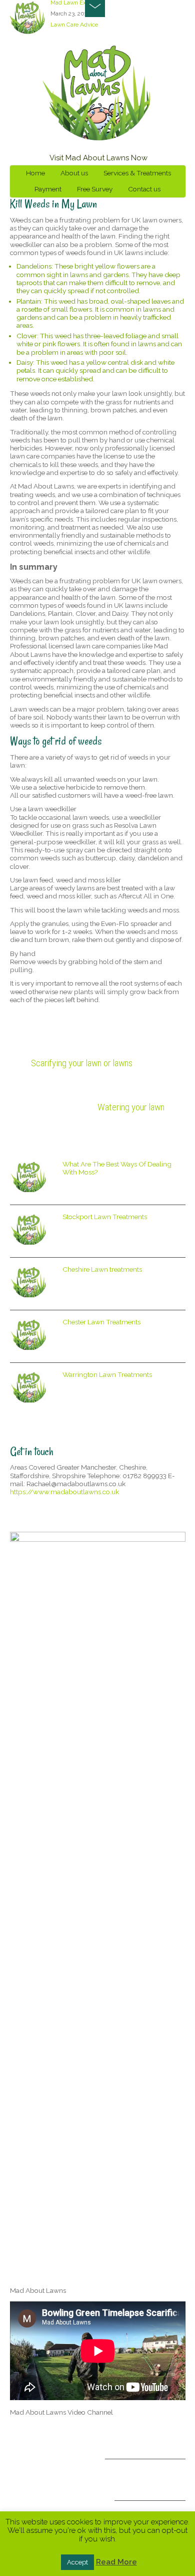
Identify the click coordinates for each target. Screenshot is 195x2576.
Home (35, 173)
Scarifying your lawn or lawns (82, 1063)
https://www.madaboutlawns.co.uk (64, 1492)
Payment (48, 189)
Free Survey (95, 189)
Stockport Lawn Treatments (105, 1217)
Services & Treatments (137, 173)
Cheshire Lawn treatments (102, 1269)
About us (74, 173)
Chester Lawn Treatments (101, 1322)
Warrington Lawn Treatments (107, 1374)
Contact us (144, 189)
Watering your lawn (131, 1107)
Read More (116, 2562)
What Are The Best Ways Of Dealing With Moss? (117, 1168)
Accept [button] (77, 2562)
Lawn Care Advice (74, 25)
